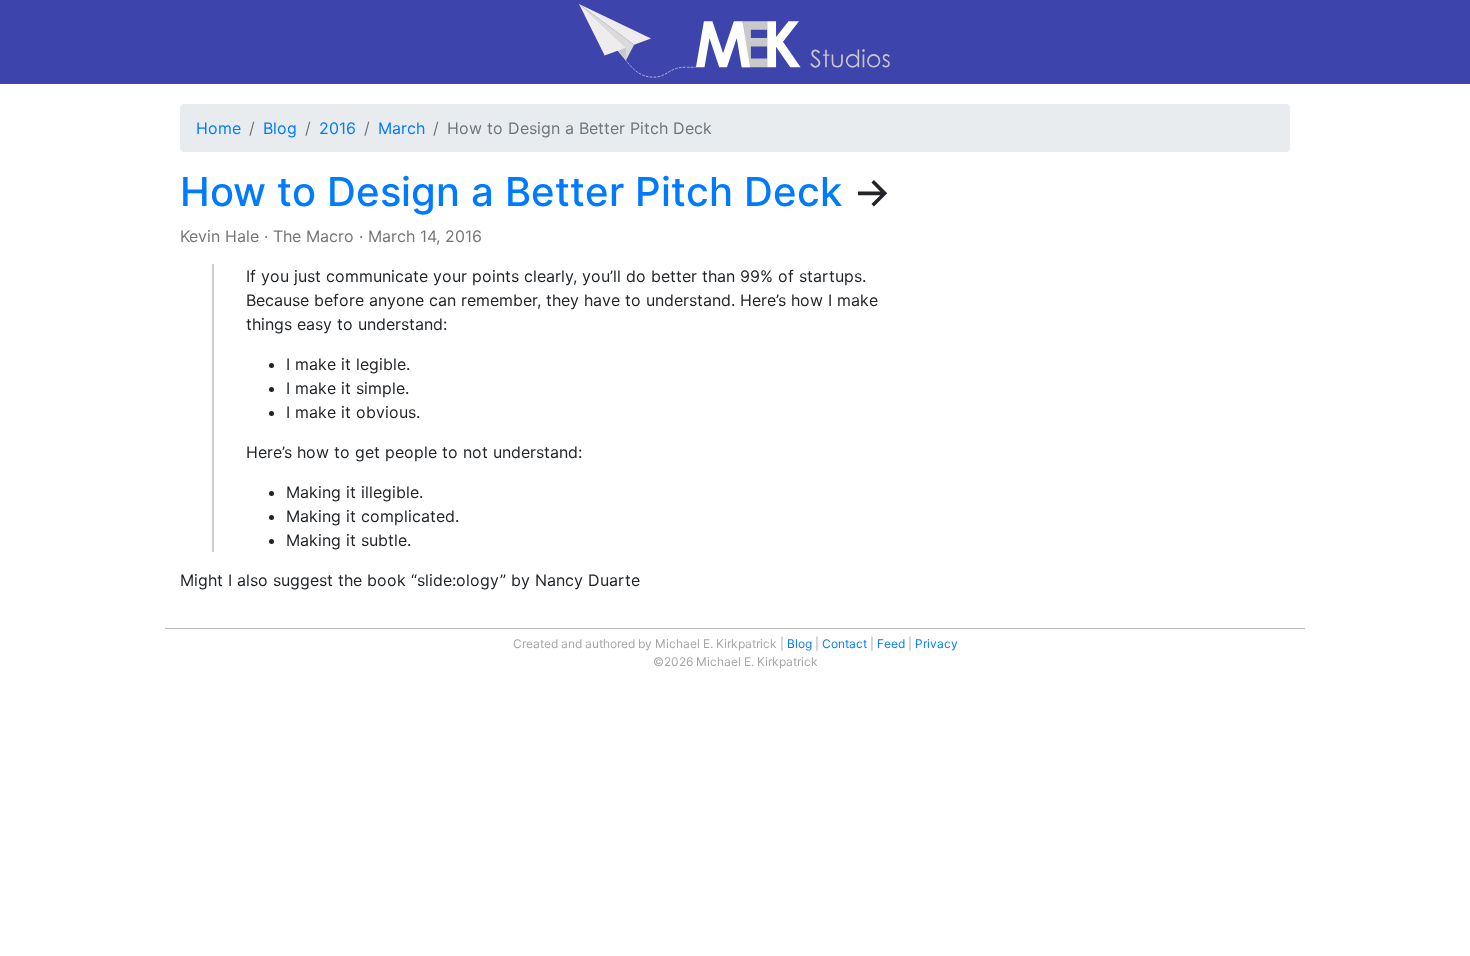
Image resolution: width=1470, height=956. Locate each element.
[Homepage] (735, 42)
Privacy (936, 643)
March (401, 128)
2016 (337, 128)
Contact (844, 643)
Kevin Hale (219, 236)
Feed (891, 643)
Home (218, 128)
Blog (280, 128)
